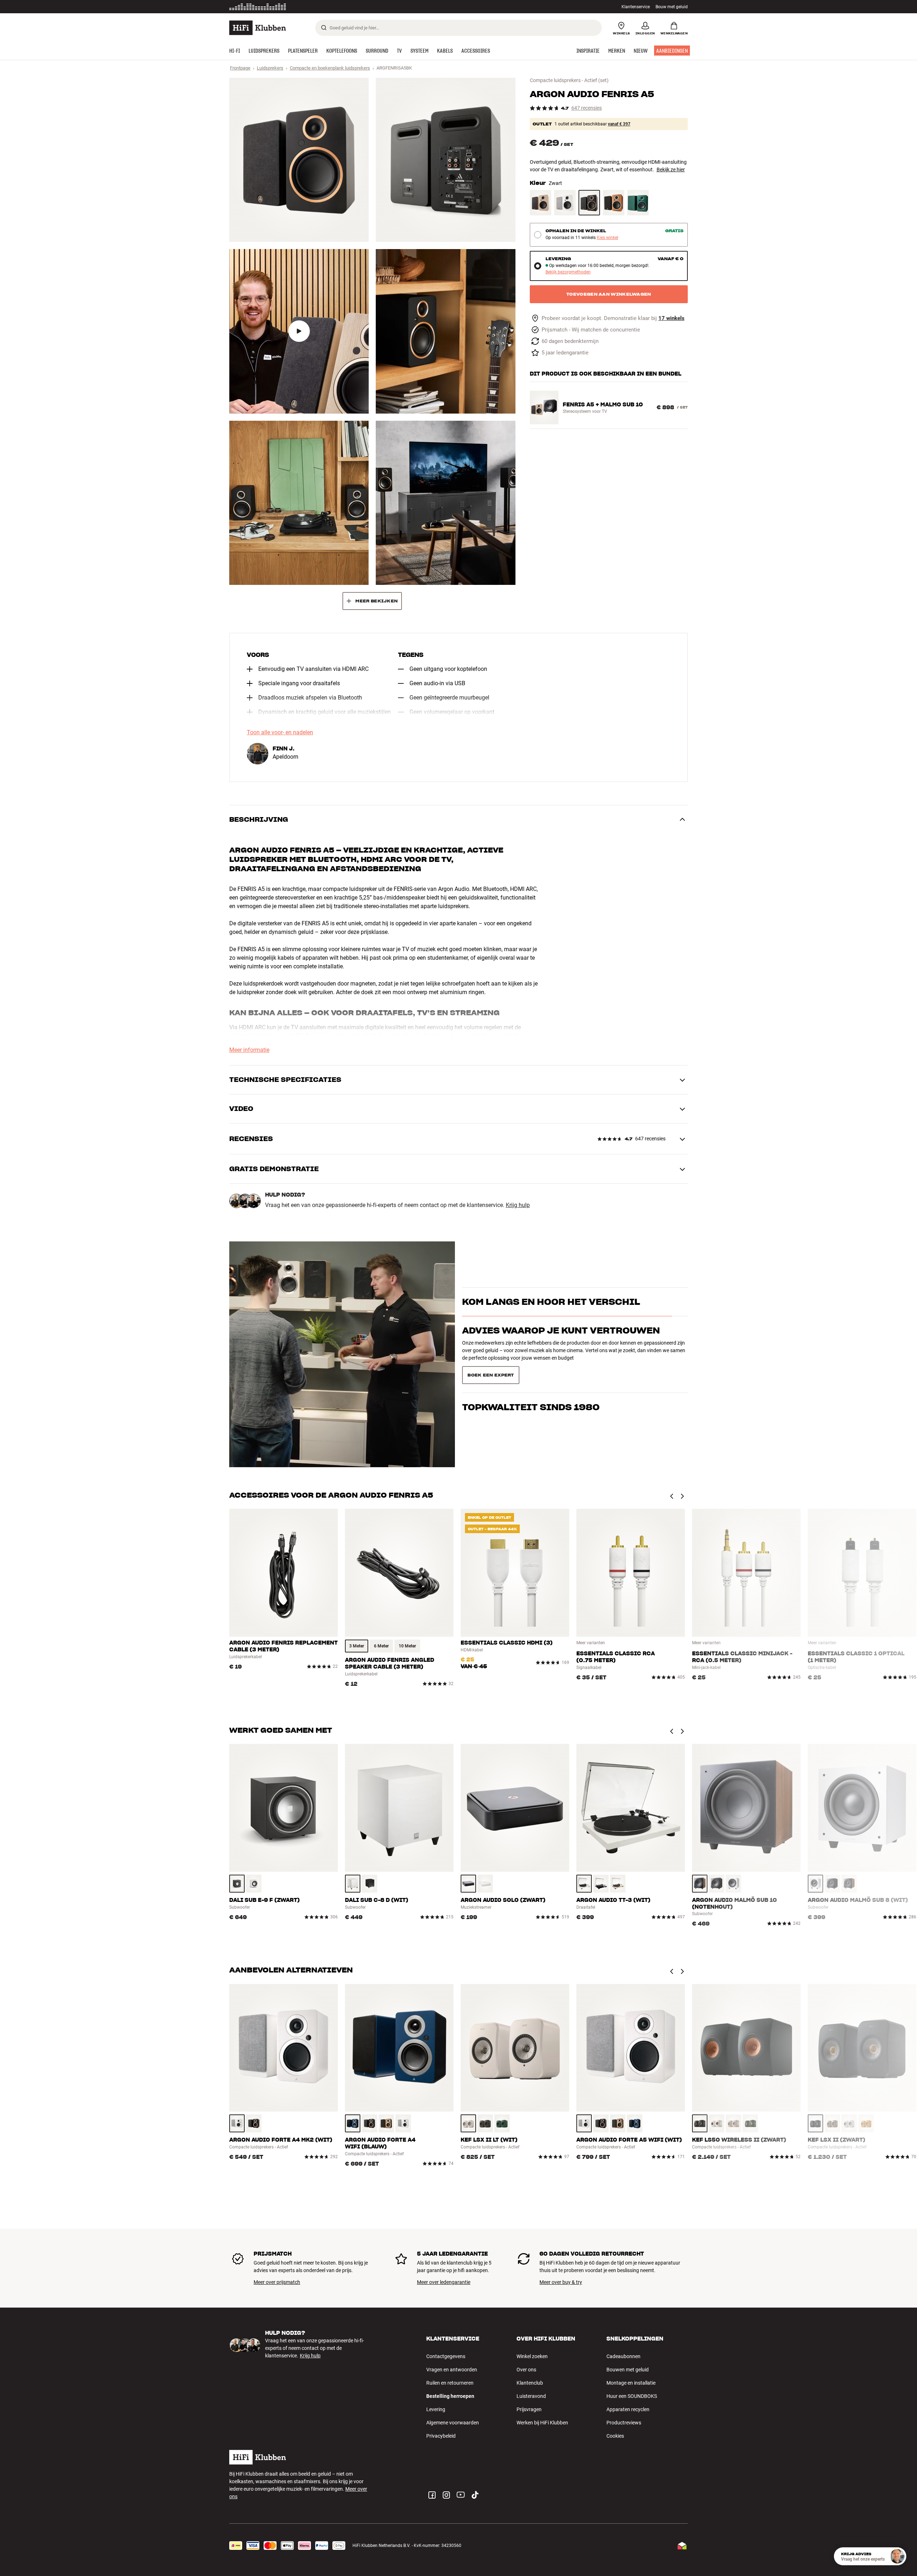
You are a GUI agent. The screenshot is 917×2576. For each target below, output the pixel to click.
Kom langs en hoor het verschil (551, 1306)
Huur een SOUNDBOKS (632, 2396)
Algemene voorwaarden (453, 2423)
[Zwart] (589, 203)
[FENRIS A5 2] (445, 160)
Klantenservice (636, 7)
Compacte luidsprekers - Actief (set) (569, 80)
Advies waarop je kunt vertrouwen (561, 1375)
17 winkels (671, 318)
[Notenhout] (614, 203)
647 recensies (587, 108)
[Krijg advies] (897, 2556)
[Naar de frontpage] (258, 28)
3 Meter (357, 1646)
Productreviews (624, 2423)
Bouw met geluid (672, 7)
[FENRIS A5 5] (299, 503)
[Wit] (565, 203)
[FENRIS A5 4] (445, 331)
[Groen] (502, 2123)
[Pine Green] (638, 203)
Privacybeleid (441, 2436)
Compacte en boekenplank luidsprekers (330, 68)
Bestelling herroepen (450, 2396)
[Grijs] (485, 2123)
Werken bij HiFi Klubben (542, 2423)
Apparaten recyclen (628, 2409)
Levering (436, 2409)
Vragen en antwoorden (452, 2370)
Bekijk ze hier (671, 170)
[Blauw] (353, 2123)
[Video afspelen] (299, 331)
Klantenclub (530, 2383)
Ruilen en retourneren (450, 2383)
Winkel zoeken (532, 2356)
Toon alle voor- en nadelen (280, 733)
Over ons (526, 2370)
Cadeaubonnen (623, 2356)
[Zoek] (324, 28)
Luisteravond (531, 2396)
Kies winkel (608, 238)
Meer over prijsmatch (277, 2282)
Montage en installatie (631, 2383)
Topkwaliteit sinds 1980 (531, 1403)
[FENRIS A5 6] (445, 503)
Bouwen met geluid (628, 2370)
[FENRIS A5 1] (299, 160)
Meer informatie (249, 1050)
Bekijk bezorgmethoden (568, 272)
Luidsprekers (270, 68)
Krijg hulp (518, 1205)
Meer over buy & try (561, 2282)
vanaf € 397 (619, 124)
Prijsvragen (529, 2409)
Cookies (615, 2436)
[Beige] (832, 2123)
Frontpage (240, 68)
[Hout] (541, 203)
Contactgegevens (446, 2356)
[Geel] (866, 2123)
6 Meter (381, 1646)
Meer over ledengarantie (444, 2282)
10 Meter (407, 1646)
